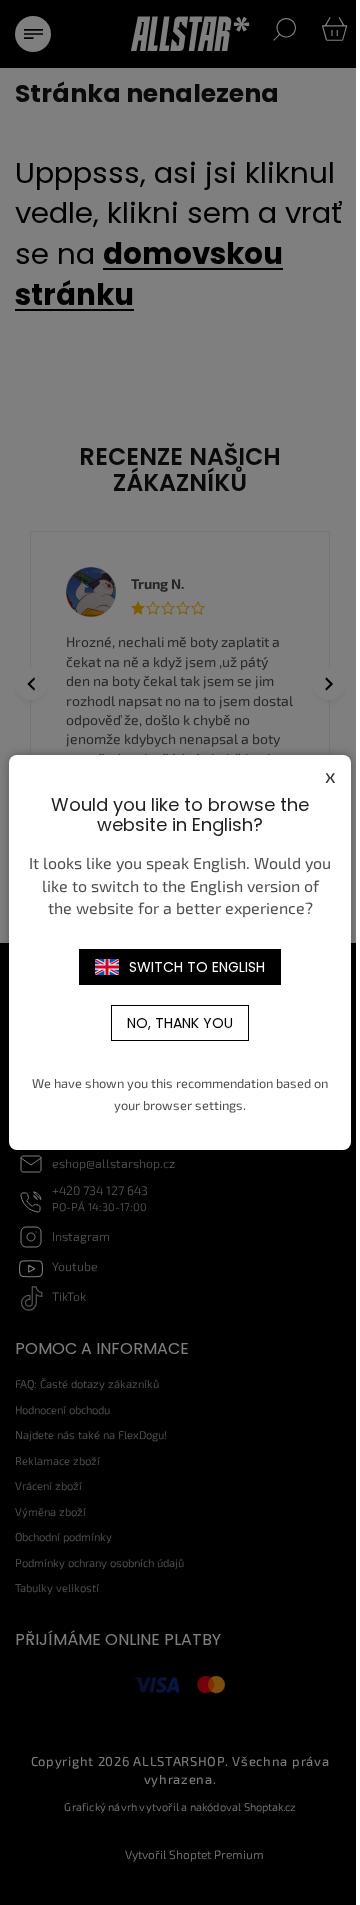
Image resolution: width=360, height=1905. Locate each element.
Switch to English (197, 967)
